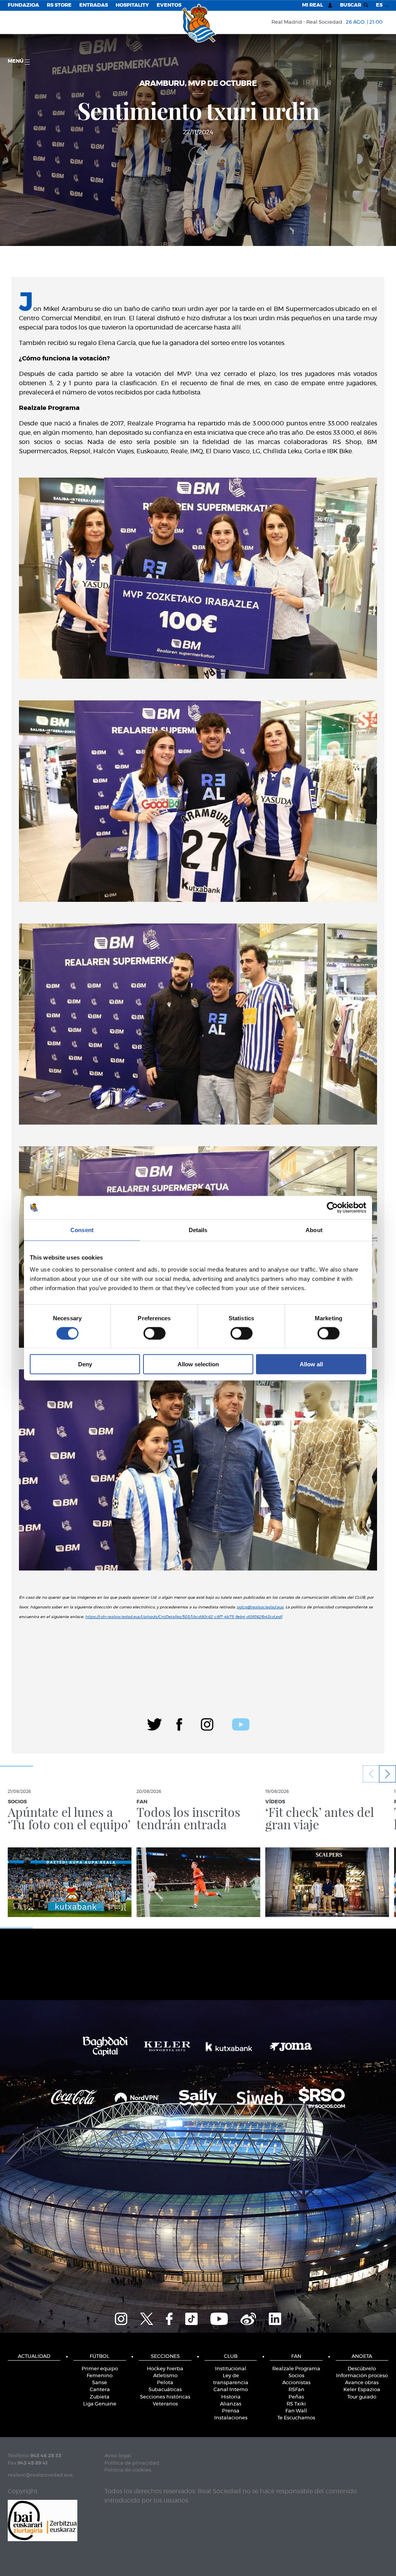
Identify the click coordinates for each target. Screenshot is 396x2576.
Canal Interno (231, 2390)
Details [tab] (198, 1230)
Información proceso (362, 2376)
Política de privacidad (132, 2463)
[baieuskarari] (43, 2520)
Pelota (165, 2383)
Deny (85, 1364)
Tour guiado (362, 2397)
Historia (231, 2397)
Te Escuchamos (296, 2418)
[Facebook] (179, 1723)
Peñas (296, 2397)
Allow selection (198, 1364)
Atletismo (165, 2376)
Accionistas (296, 2383)
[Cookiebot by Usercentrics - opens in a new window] (332, 1207)
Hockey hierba (165, 2369)
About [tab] (314, 1230)
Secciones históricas (165, 2397)
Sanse (100, 2383)
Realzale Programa (296, 2369)
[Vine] (248, 2318)
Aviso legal (118, 2456)
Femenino (100, 2376)
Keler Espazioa (362, 2390)
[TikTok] (191, 2318)
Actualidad (34, 2357)
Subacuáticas (165, 2390)
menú (16, 61)
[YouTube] (219, 2318)
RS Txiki (296, 2404)
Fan (296, 2357)
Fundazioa (23, 5)
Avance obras (362, 2383)
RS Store (59, 5)
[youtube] (241, 1723)
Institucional (231, 2369)
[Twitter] (154, 1723)
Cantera (100, 2390)
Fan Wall (296, 2411)
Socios (296, 2376)
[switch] (154, 1333)
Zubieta (100, 2397)
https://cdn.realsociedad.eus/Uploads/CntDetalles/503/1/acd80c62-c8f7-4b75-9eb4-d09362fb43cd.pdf (183, 1617)
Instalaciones (231, 2418)
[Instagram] (207, 1723)
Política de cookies (128, 2470)
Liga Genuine (100, 2404)
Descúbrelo (362, 2369)
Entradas (94, 5)
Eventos (169, 5)
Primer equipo (100, 2369)
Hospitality (132, 5)
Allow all (311, 1364)
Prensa (231, 2411)
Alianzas (231, 2404)
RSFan (296, 2390)
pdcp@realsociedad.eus (260, 1607)
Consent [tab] (82, 1230)
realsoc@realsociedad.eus (40, 2475)
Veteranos (165, 2404)
